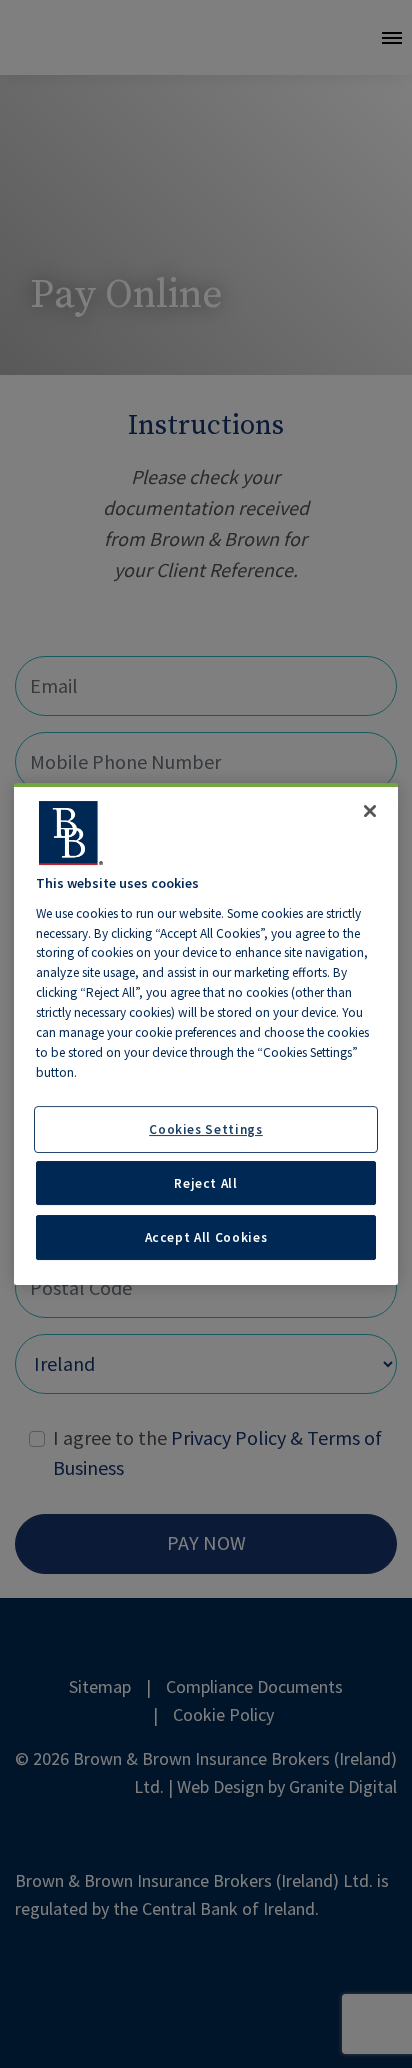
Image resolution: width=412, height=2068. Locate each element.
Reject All (206, 1183)
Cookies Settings (206, 1129)
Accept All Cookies (206, 1237)
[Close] (370, 811)
